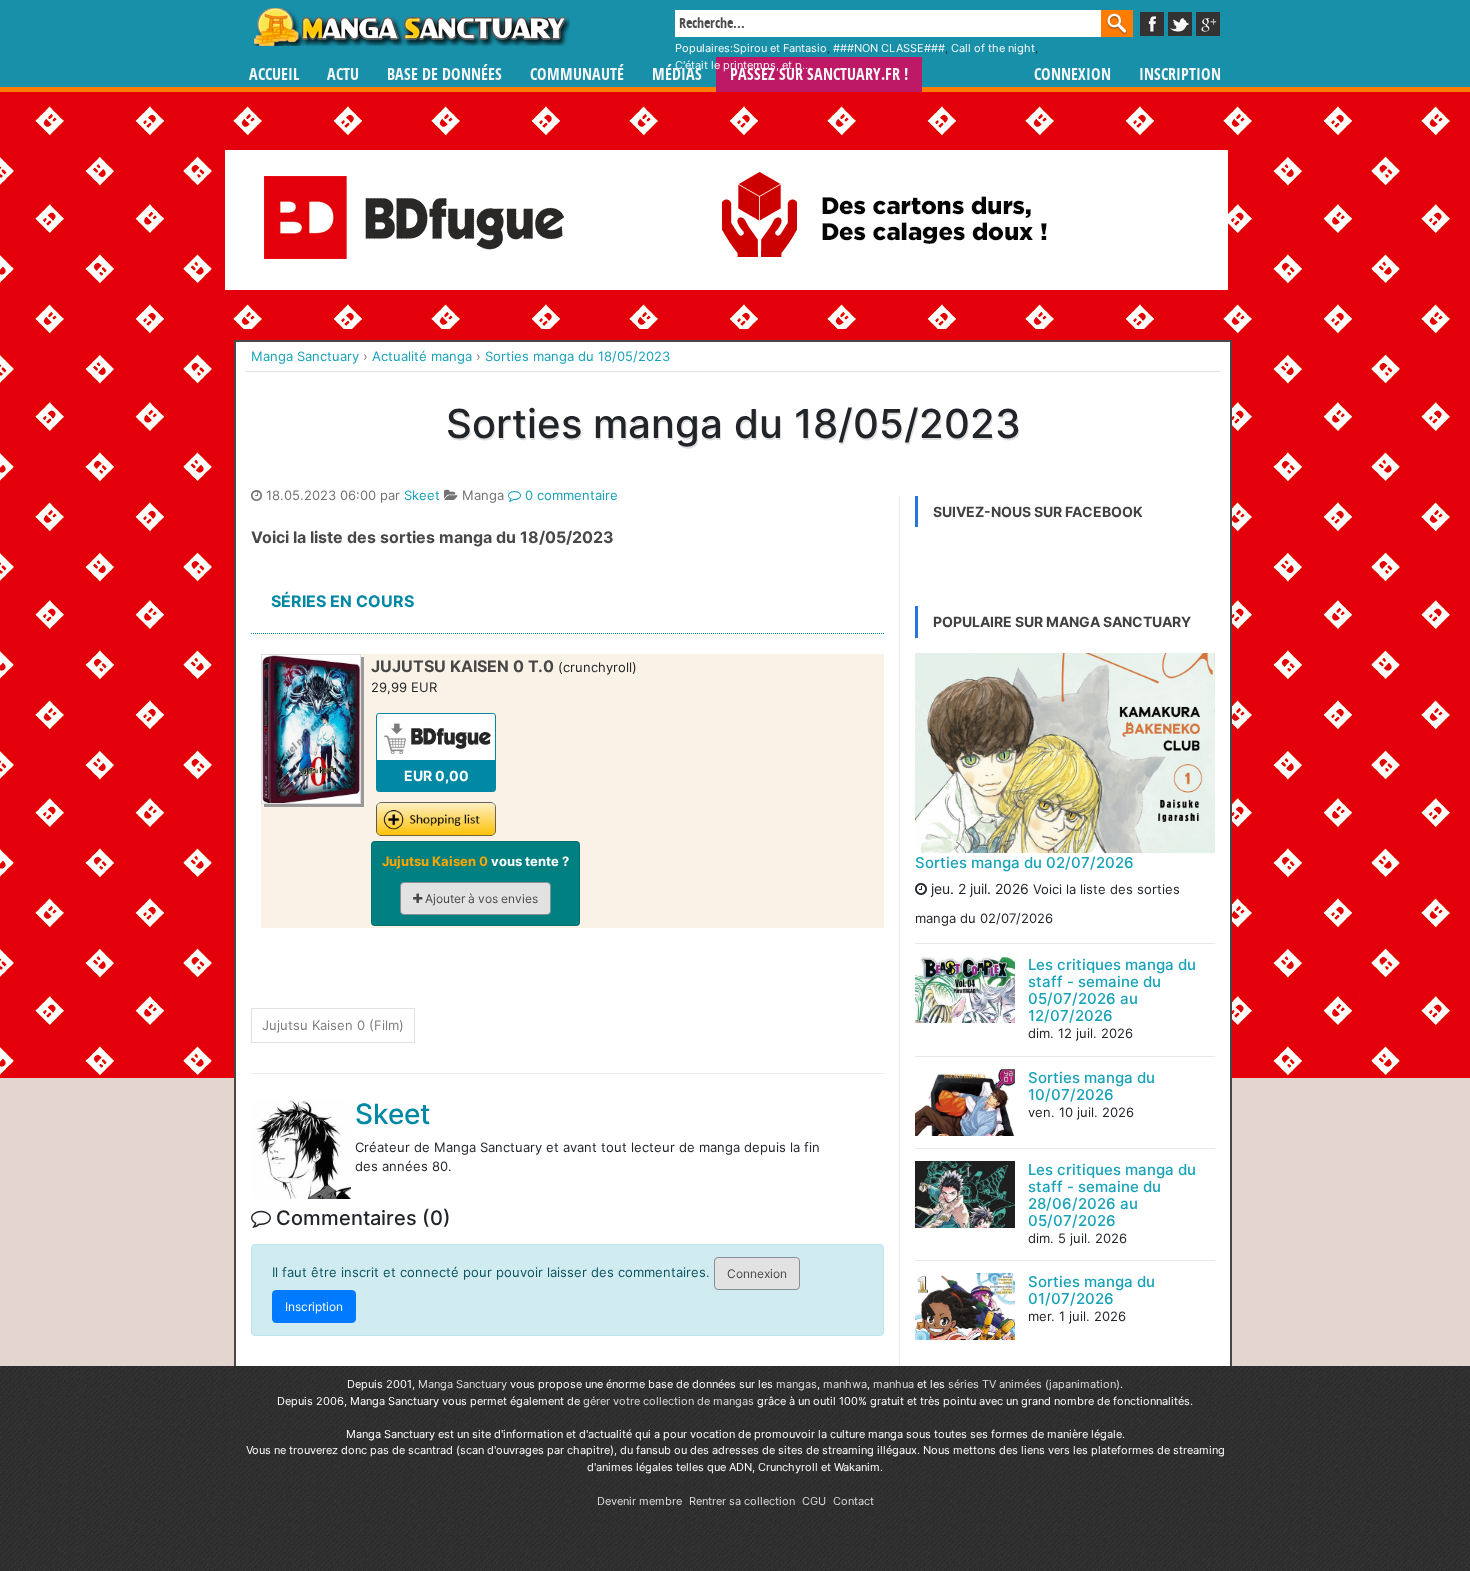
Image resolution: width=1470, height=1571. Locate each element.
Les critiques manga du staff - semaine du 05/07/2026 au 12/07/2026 (1112, 990)
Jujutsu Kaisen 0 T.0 (462, 666)
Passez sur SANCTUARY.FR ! (819, 74)
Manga (410, 27)
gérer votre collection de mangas (668, 1401)
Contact (853, 1501)
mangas (796, 1384)
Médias (677, 74)
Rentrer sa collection (742, 1501)
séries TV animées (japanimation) (1034, 1384)
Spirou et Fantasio (780, 48)
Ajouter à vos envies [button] (480, 898)
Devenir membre (639, 1501)
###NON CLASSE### (889, 48)
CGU (814, 1501)
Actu (343, 74)
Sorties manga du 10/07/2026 (1091, 1086)
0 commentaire (569, 495)
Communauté (577, 74)
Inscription (1180, 74)
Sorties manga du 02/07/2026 (1024, 862)
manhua (893, 1384)
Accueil (274, 74)
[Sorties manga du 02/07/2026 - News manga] (1065, 753)
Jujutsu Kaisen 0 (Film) (333, 1025)
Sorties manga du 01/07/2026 (1091, 1290)
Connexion (1072, 74)
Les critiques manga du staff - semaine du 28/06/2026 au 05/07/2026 (1112, 1195)
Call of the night (993, 48)
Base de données (444, 74)
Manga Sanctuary (462, 1384)
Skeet (422, 495)
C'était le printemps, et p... (743, 65)
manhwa (845, 1384)
